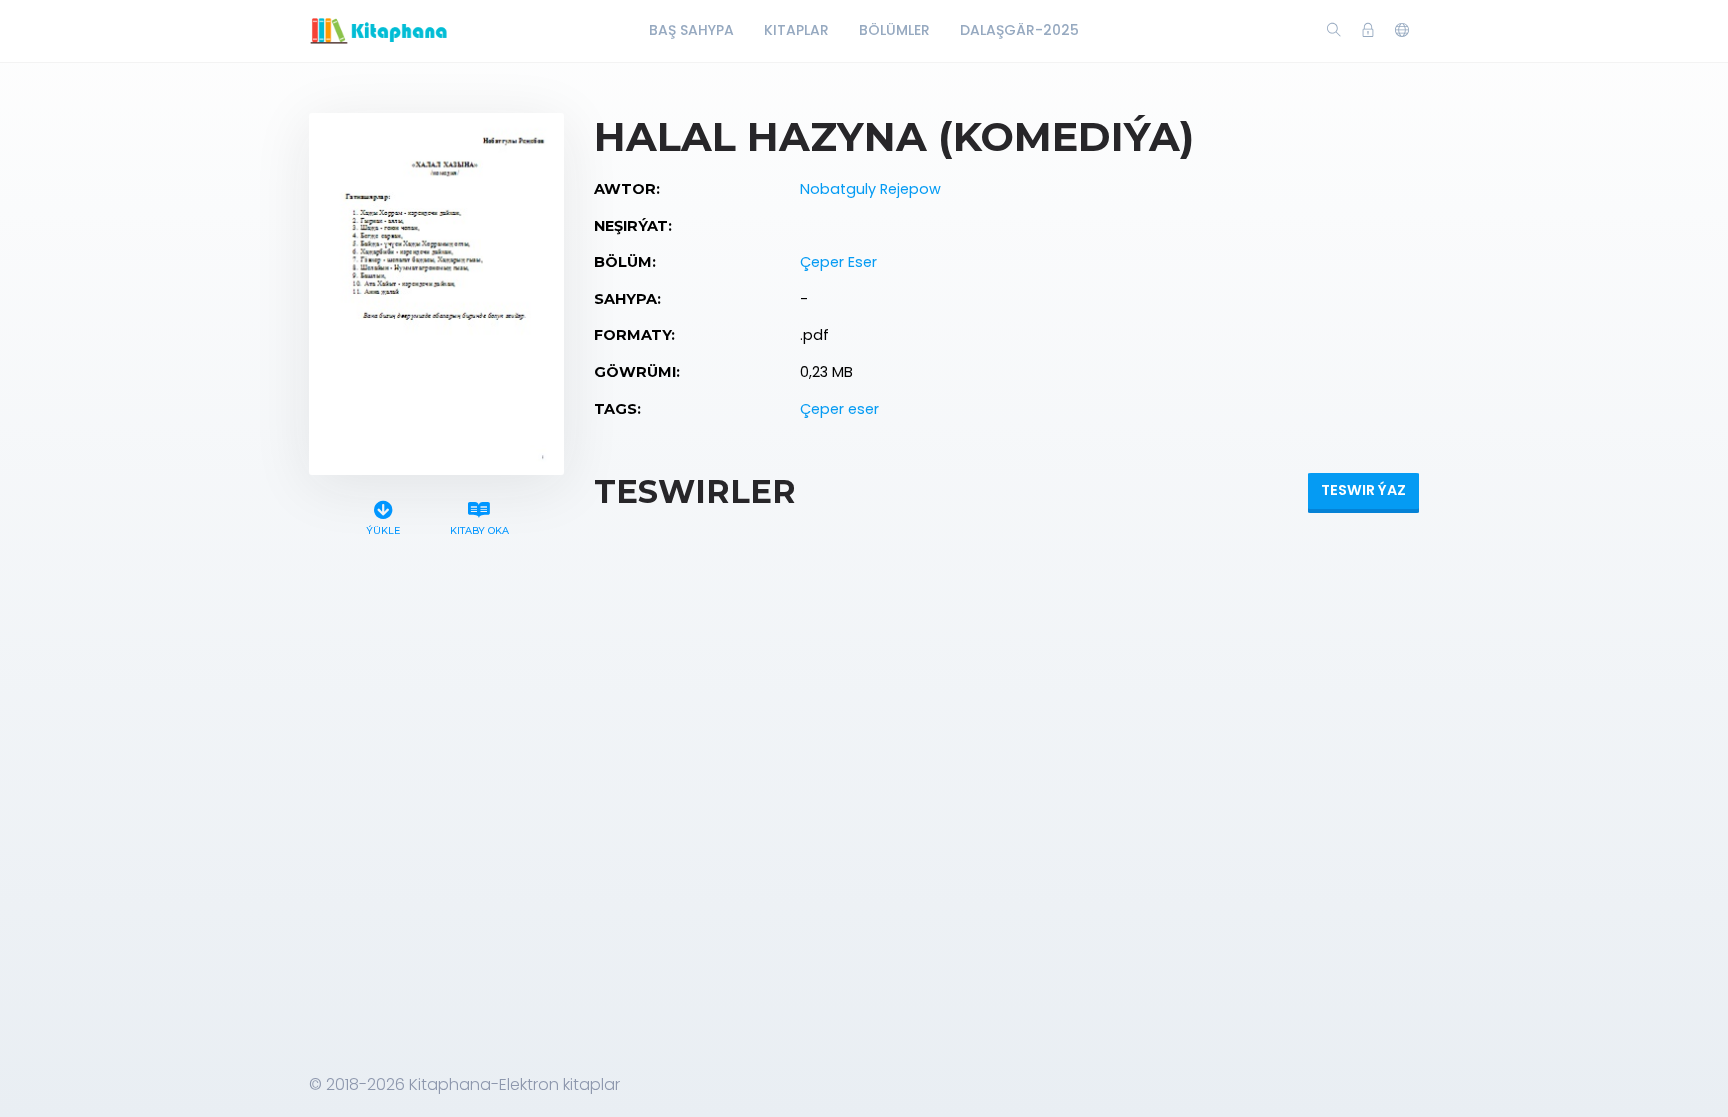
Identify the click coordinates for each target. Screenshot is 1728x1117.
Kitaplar (796, 30)
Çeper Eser (838, 262)
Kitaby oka (479, 530)
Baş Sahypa (691, 30)
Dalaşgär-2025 (1019, 30)
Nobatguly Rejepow (870, 189)
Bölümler (894, 30)
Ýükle (383, 530)
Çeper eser (839, 409)
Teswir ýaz (1363, 490)
